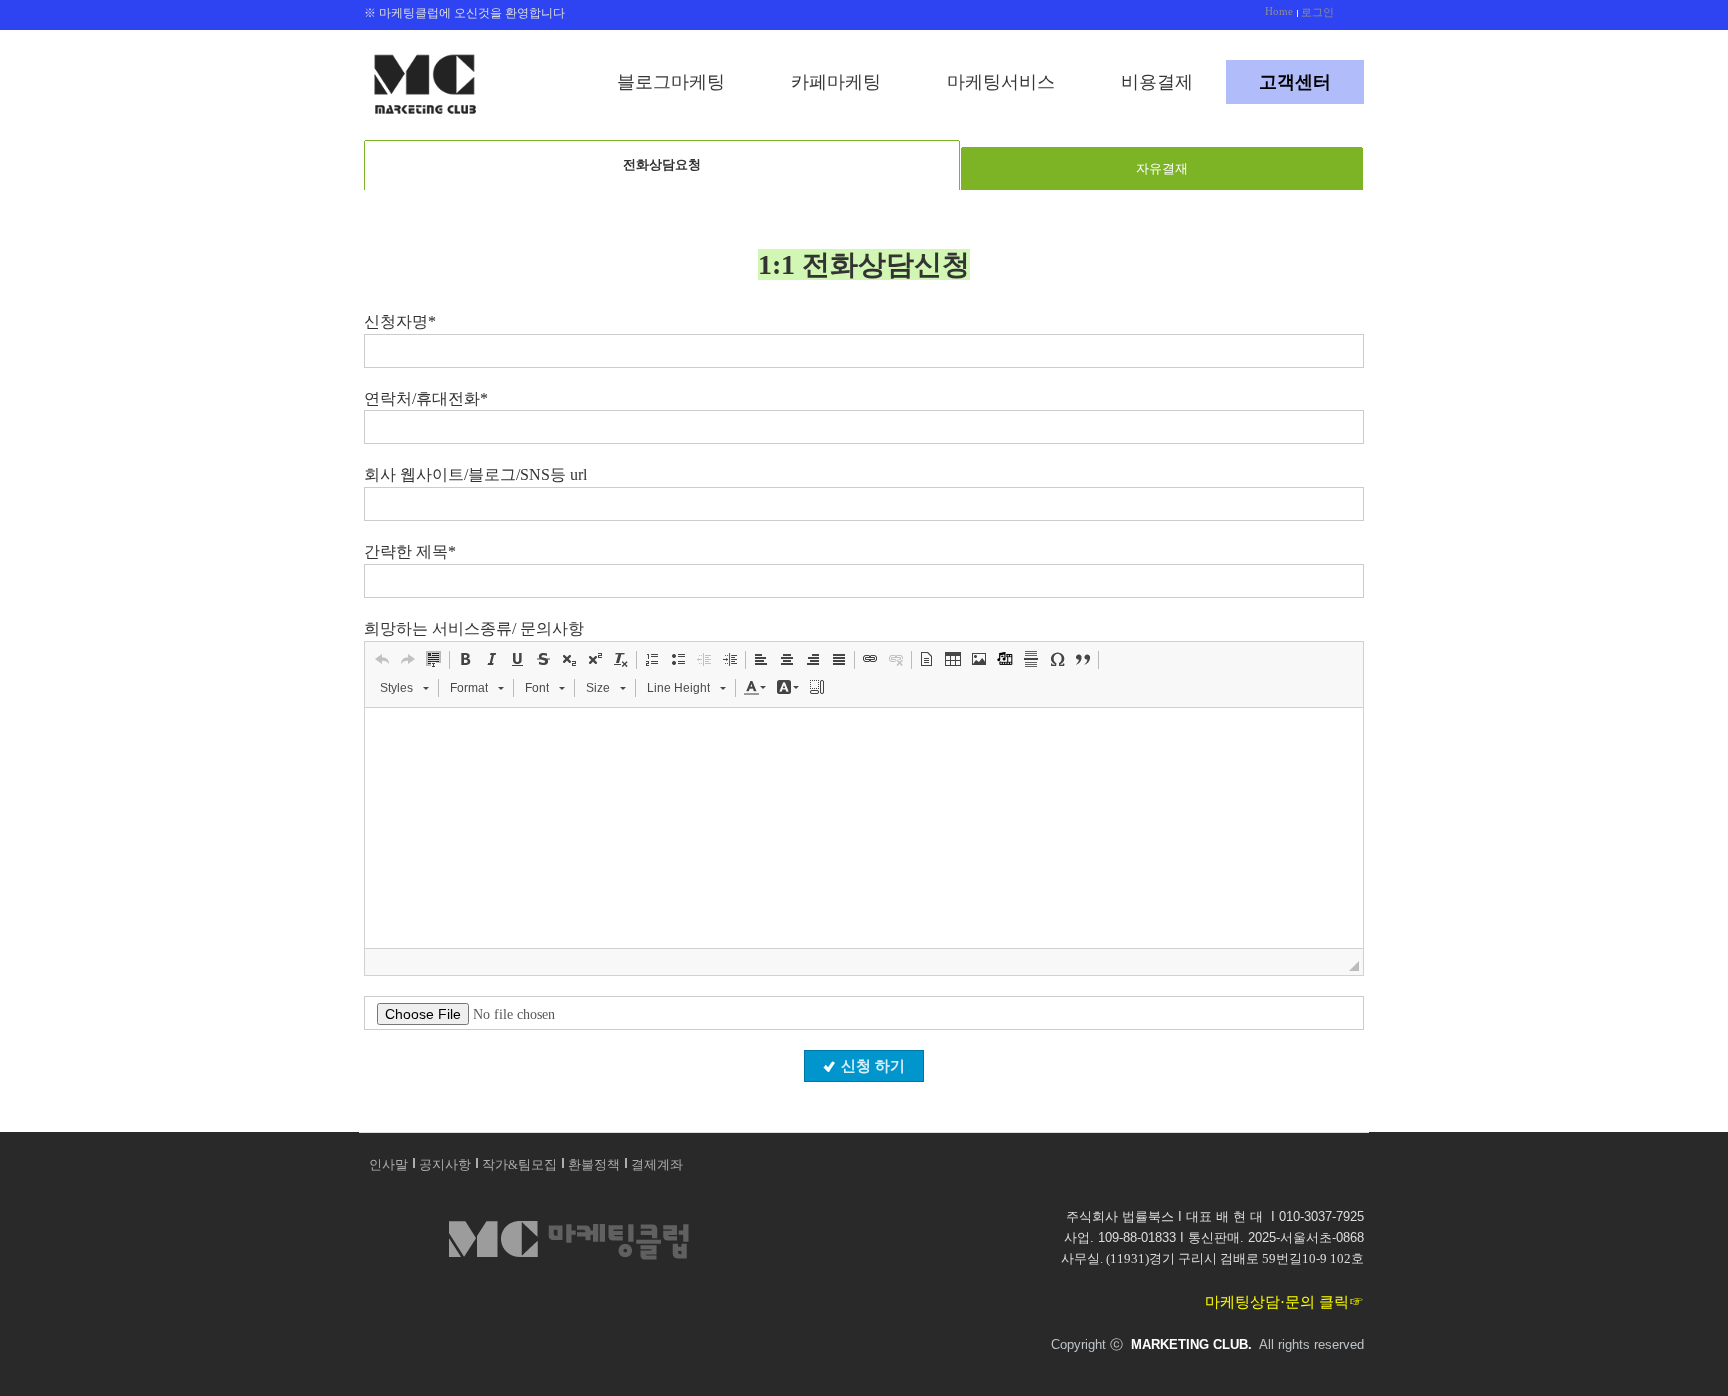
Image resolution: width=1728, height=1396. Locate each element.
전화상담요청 (662, 164)
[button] (382, 659)
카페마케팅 (836, 82)
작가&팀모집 (519, 1164)
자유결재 (1162, 168)
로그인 (1317, 12)
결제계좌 (657, 1164)
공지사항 (445, 1164)
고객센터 (1295, 82)
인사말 (388, 1164)
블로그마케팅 (671, 82)
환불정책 (594, 1164)
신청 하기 (873, 1066)
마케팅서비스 (1001, 82)
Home (1279, 11)
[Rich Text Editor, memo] (864, 828)
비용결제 (1157, 82)
